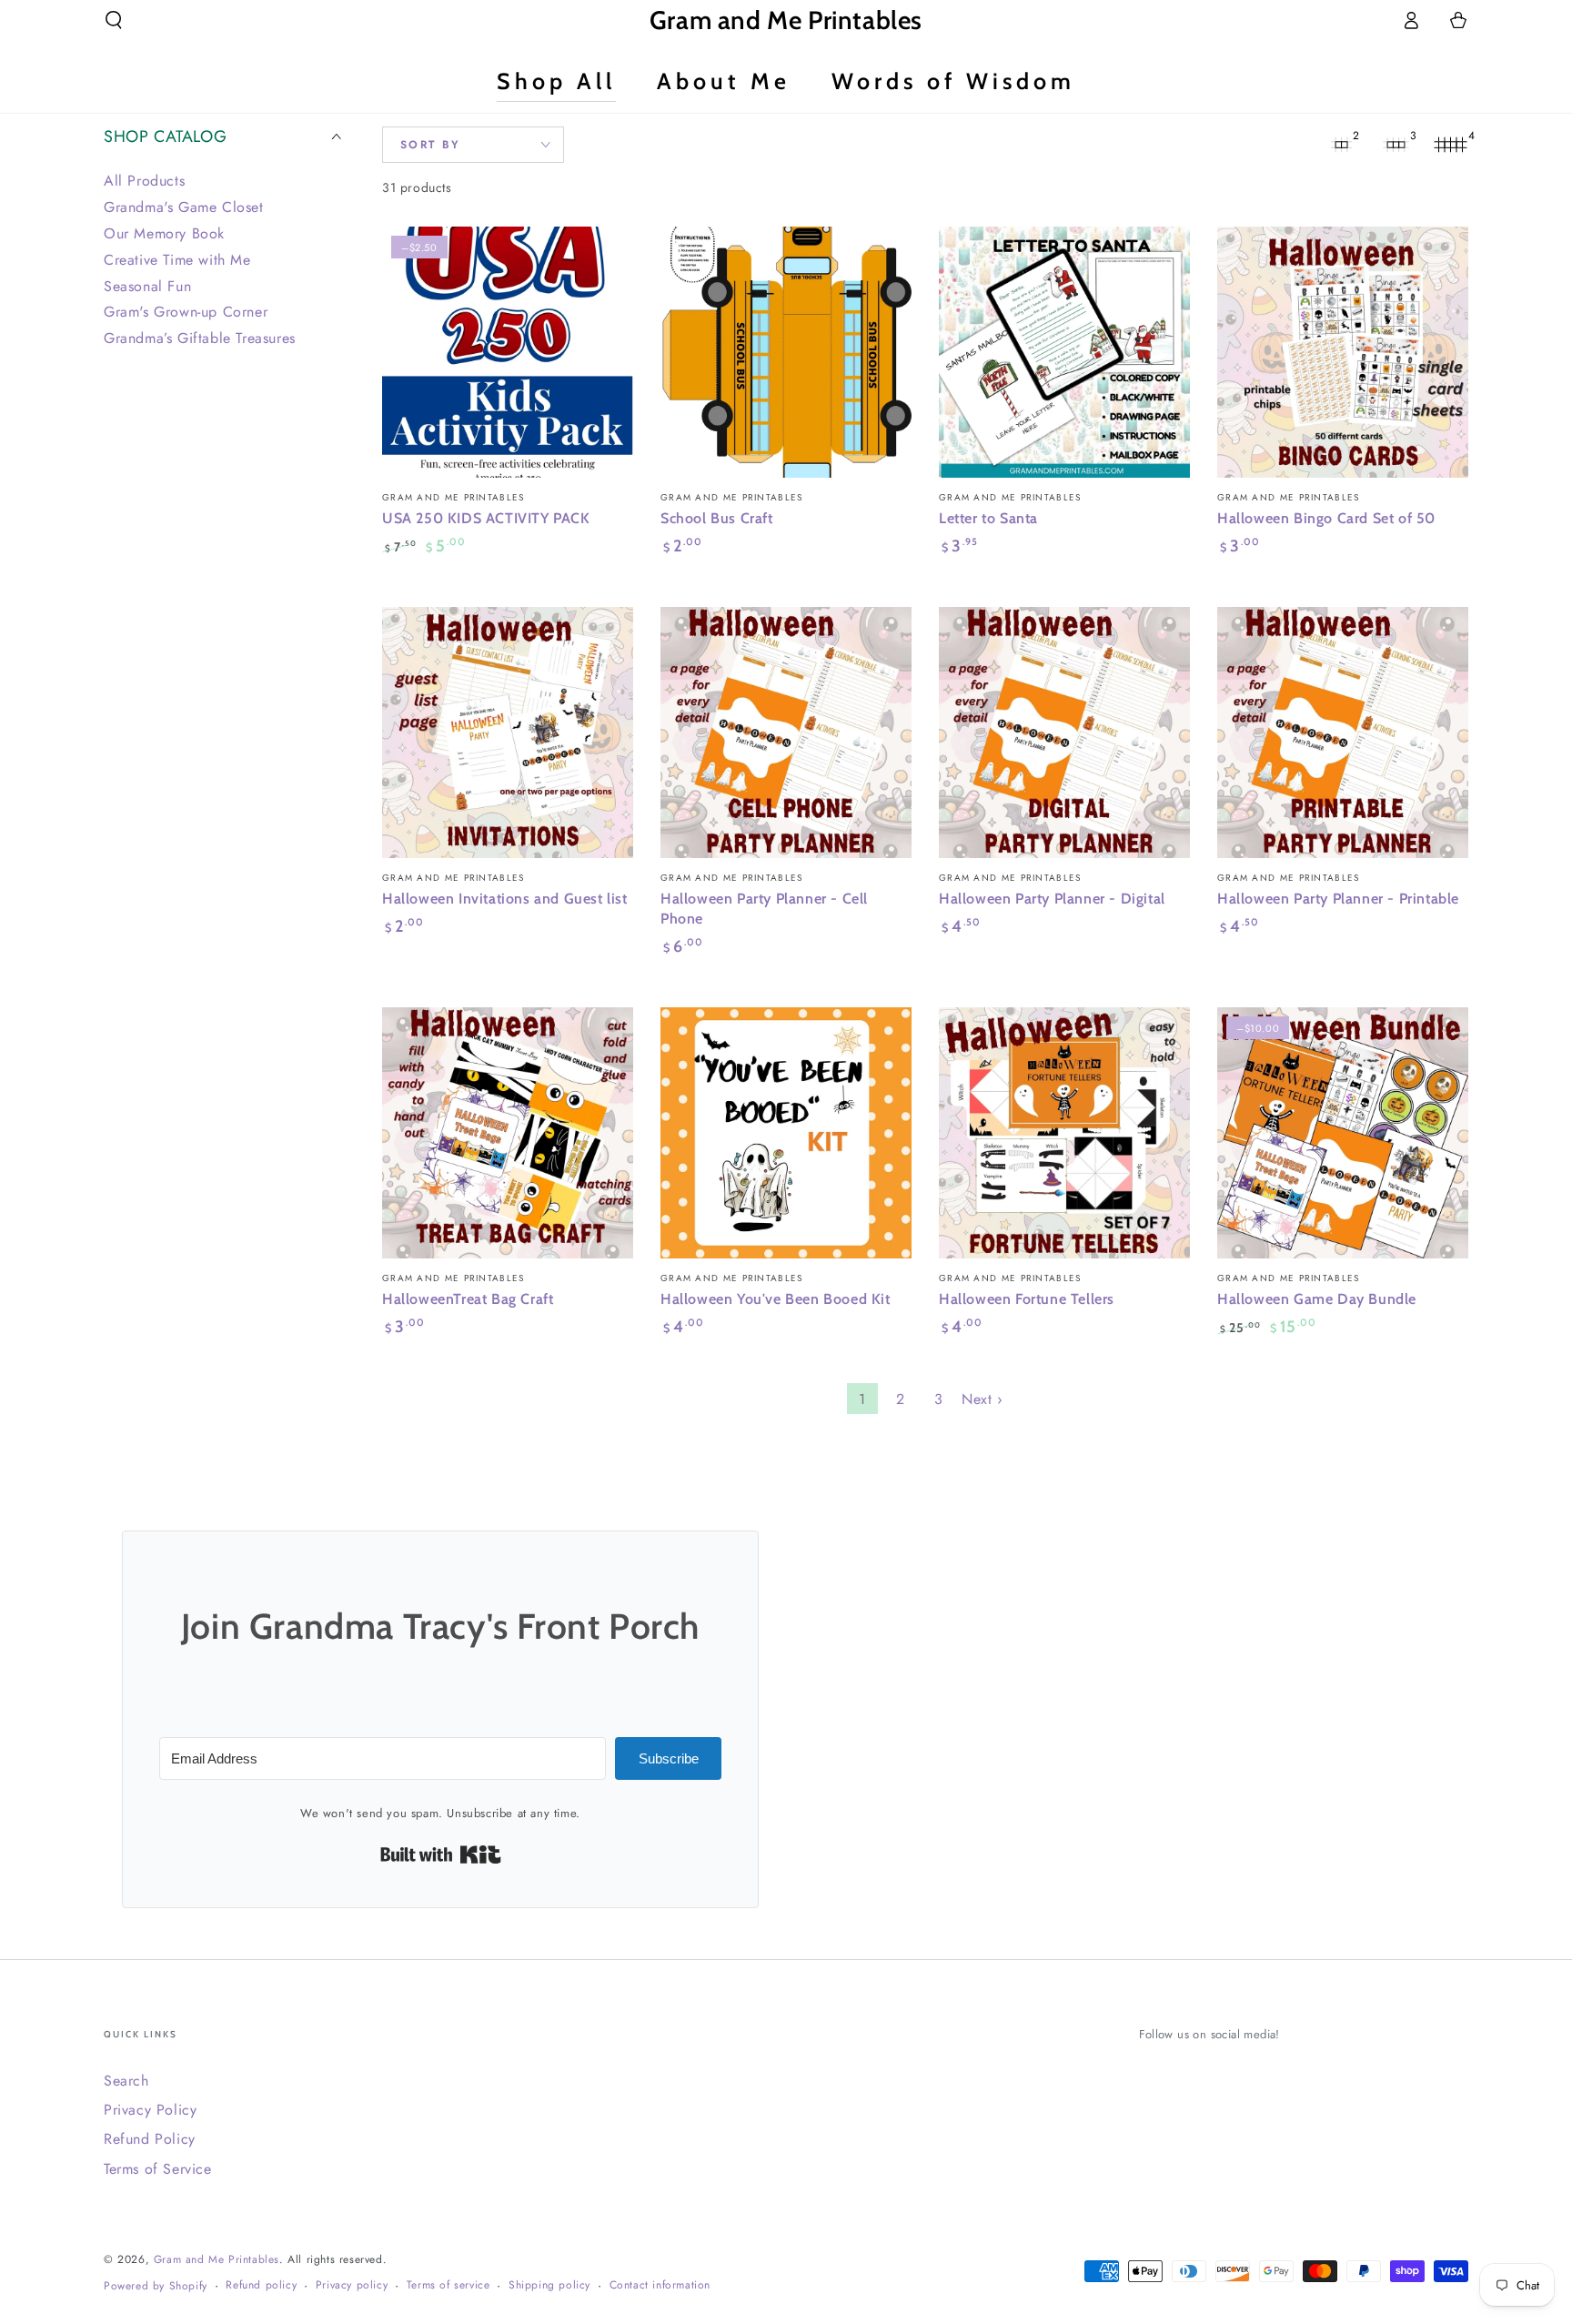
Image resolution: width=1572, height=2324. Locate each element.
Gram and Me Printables (217, 2259)
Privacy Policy (150, 2110)
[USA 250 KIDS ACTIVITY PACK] (508, 352)
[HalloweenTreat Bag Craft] (508, 1133)
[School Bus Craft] (786, 352)
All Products (144, 181)
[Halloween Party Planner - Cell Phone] (786, 733)
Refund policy (261, 2285)
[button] (114, 20)
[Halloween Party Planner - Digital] (1064, 733)
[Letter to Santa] (1064, 352)
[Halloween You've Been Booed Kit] (786, 1133)
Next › (982, 1399)
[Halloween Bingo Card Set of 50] (1343, 352)
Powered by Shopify (156, 2286)
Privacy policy (352, 2285)
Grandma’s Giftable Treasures (200, 338)
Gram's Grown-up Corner (186, 312)
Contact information (660, 2285)
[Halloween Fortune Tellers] (1064, 1133)
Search (126, 2081)
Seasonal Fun (147, 285)
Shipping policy (549, 2285)
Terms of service (448, 2285)
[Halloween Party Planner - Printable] (1343, 733)
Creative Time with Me (177, 259)
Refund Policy (150, 2139)
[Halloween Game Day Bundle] (1343, 1133)
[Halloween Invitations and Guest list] (508, 733)
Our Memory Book (164, 232)
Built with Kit (441, 1854)
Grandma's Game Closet (184, 207)
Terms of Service (158, 2169)
